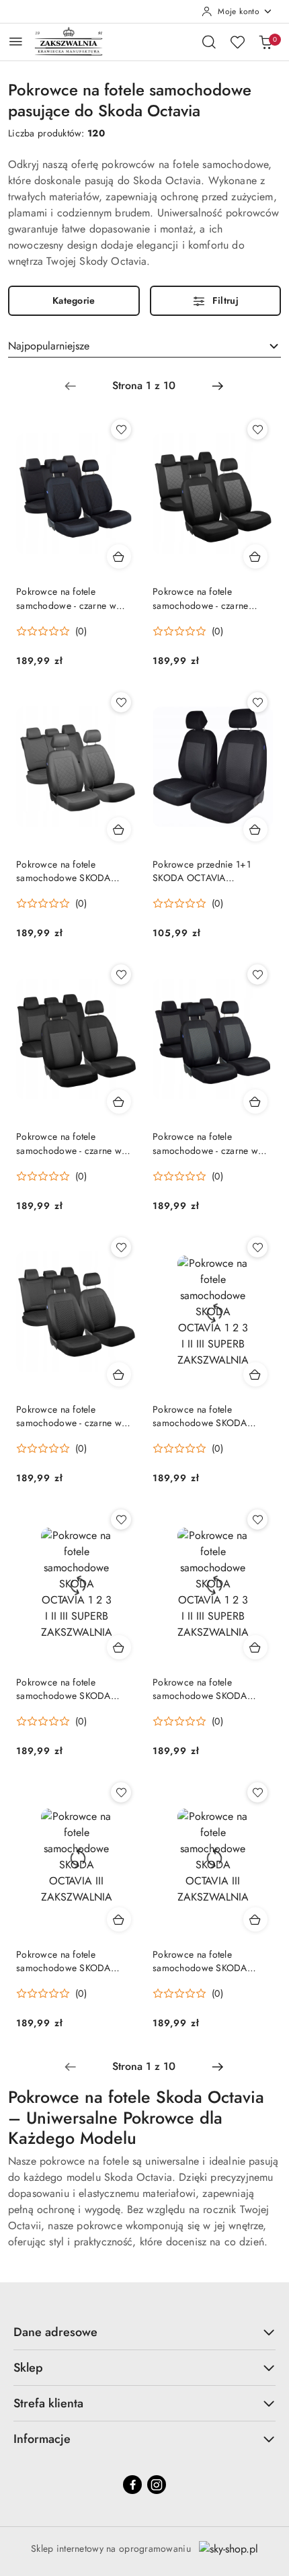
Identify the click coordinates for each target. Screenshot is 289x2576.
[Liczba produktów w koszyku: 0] (265, 42)
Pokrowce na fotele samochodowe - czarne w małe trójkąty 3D (69, 1143)
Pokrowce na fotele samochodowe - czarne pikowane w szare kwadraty (209, 598)
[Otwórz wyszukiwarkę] (209, 42)
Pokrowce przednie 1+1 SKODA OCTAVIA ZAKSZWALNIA (202, 871)
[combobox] (144, 346)
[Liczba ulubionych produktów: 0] (237, 42)
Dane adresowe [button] (55, 2332)
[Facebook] (132, 2485)
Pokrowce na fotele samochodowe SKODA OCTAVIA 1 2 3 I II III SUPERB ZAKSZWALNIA (203, 1416)
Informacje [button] (42, 2439)
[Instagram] (157, 2485)
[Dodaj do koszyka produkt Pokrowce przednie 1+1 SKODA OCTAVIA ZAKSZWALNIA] (255, 829)
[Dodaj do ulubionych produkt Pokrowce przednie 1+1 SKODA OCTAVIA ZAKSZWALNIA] (257, 702)
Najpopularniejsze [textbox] (49, 346)
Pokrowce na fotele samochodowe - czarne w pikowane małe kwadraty (69, 1416)
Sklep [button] (28, 2368)
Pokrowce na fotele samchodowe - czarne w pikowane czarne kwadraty (71, 598)
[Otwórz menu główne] (16, 41)
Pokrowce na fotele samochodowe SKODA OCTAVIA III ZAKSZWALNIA (74, 871)
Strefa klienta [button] (48, 2403)
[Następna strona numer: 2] (218, 386)
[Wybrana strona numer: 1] (144, 386)
